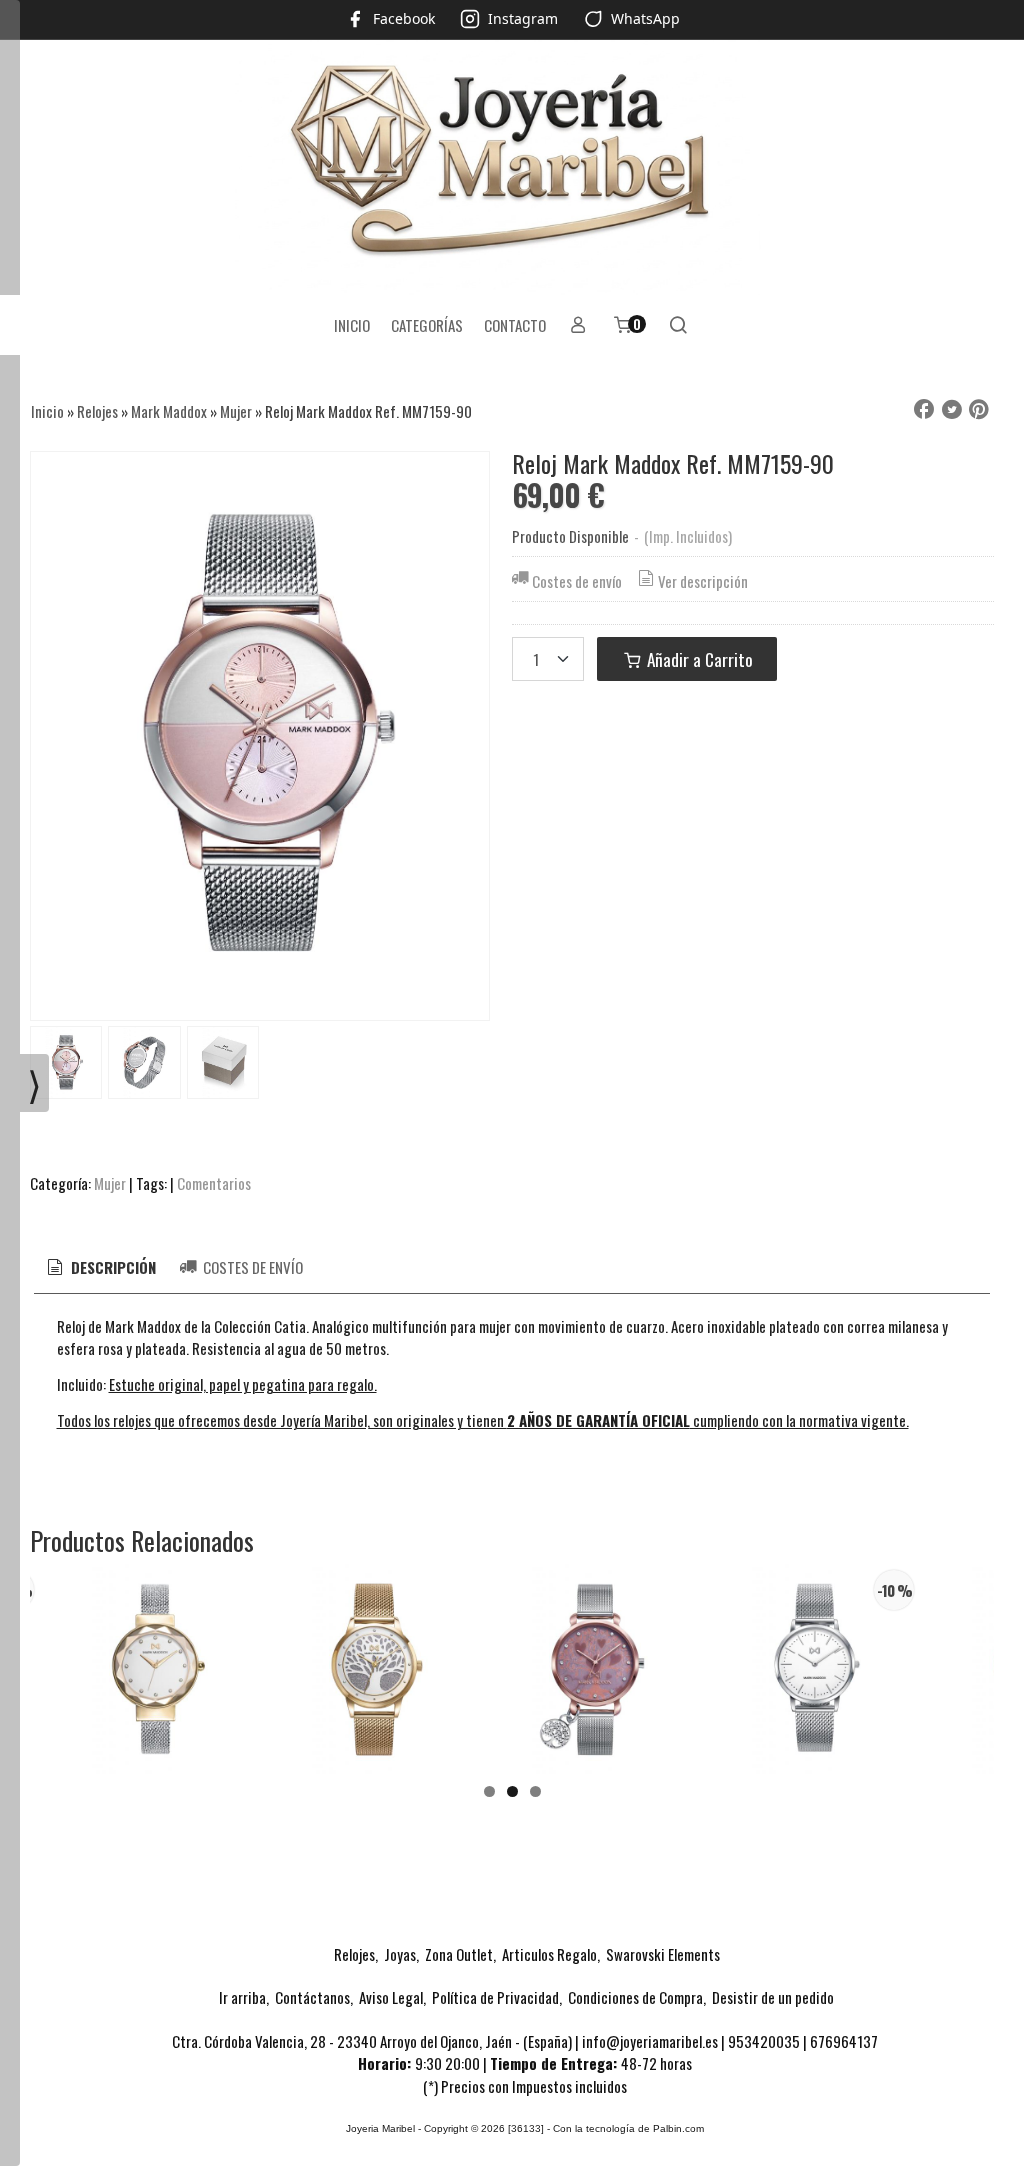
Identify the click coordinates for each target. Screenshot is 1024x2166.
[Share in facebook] (924, 410)
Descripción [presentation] (111, 1267)
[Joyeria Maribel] (512, 167)
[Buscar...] (678, 325)
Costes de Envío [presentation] (251, 1267)
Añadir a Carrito (698, 659)
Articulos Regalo (549, 1954)
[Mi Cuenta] (578, 325)
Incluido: (81, 1384)
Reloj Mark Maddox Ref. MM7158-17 (155, 1689)
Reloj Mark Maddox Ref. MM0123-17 (595, 1689)
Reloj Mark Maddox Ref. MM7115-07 (815, 1691)
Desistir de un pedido (773, 1997)
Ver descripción (703, 581)
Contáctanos (312, 1997)
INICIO (352, 325)
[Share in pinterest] (979, 410)
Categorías (427, 325)
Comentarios (214, 1183)
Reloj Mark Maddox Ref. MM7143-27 (375, 1689)
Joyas (400, 1954)
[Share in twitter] (952, 410)
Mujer (110, 1183)
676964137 (844, 2041)
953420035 (764, 2041)
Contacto (515, 325)
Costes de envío (577, 581)
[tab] (100, 1267)
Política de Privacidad (495, 1997)
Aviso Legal (391, 1997)
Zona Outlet (459, 1954)
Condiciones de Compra (635, 1997)
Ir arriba (242, 1997)
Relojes (354, 1954)
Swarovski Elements (663, 1954)
